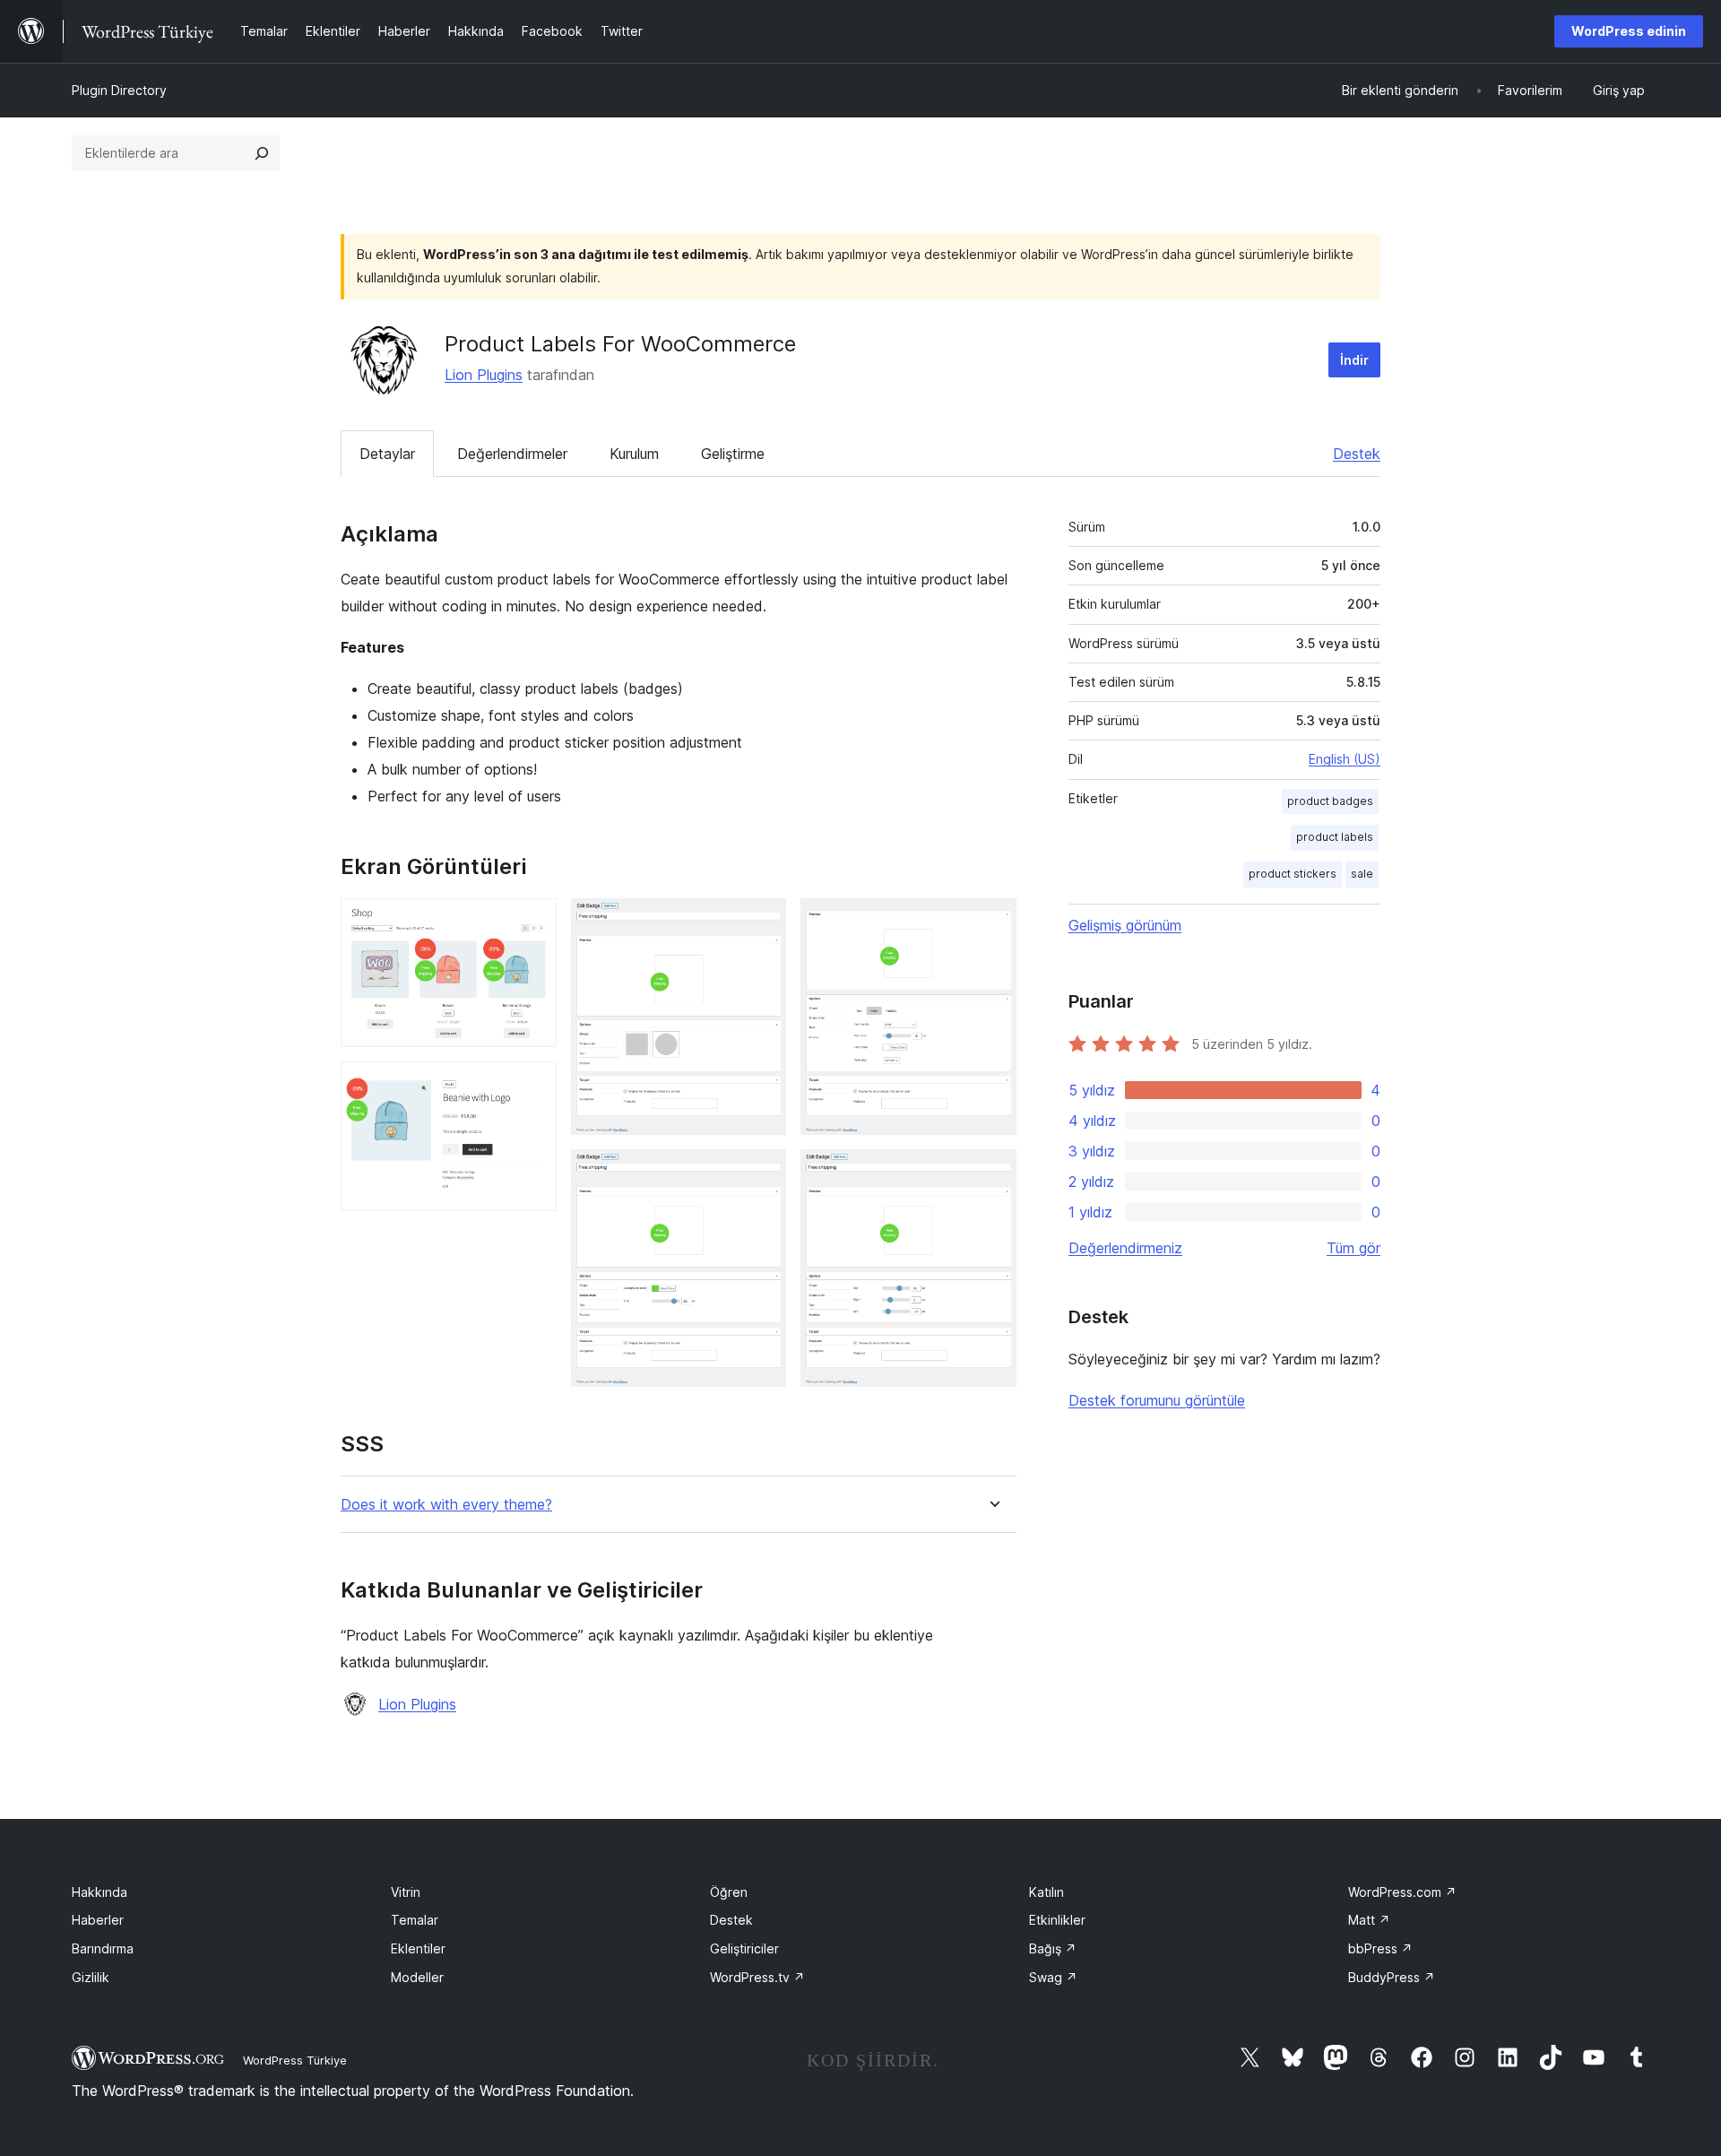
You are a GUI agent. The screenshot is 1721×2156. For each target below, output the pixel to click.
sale (1362, 874)
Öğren (729, 1892)
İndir (1354, 360)
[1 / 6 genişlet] (532, 922)
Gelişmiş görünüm (1125, 925)
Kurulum (634, 454)
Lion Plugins (484, 375)
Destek (1357, 454)
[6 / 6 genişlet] (992, 1173)
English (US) (1345, 759)
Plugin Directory (119, 90)
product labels (1335, 837)
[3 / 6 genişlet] (762, 922)
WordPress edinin (1629, 31)
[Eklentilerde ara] (262, 153)
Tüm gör (1353, 1248)
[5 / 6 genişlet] (992, 922)
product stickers (1293, 874)
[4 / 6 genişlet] (762, 1173)
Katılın (1046, 1892)
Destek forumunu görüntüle (1157, 1400)
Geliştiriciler (744, 1948)
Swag (1053, 1977)
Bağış (1053, 1948)
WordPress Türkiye (295, 2060)
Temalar (415, 1920)
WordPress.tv (757, 1977)
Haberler (98, 1920)
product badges (1330, 801)
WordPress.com (1402, 1892)
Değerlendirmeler (512, 454)
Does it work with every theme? (446, 1505)
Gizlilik (91, 1977)
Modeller (417, 1977)
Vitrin (406, 1892)
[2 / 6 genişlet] (532, 1086)
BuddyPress (1392, 1977)
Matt (1369, 1920)
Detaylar (387, 454)
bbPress (1380, 1948)
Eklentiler (418, 1948)
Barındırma (103, 1948)
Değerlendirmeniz (1125, 1248)
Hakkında (99, 1892)
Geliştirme (733, 454)
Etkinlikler (1057, 1920)
